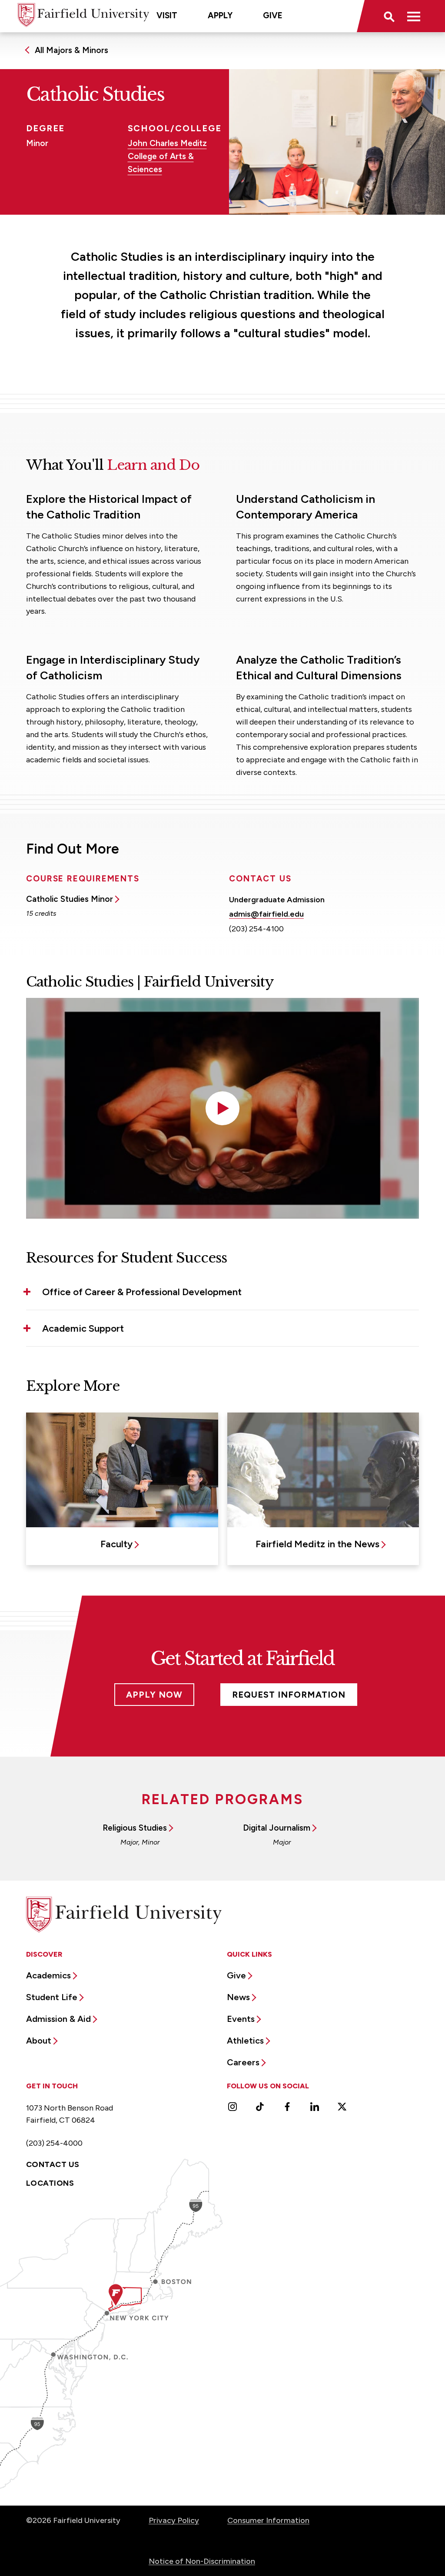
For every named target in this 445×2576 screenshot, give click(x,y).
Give (273, 15)
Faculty (116, 1544)
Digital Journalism (277, 1828)
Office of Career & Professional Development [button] (142, 1292)
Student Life (52, 1997)
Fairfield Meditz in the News (317, 1544)
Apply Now (154, 1695)
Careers (243, 2062)
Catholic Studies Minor (70, 899)
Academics (48, 1975)
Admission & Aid (58, 2019)
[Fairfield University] (83, 15)
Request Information (289, 1695)
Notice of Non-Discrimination (202, 2561)
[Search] (389, 16)
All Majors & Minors (71, 50)
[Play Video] (222, 1108)
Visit (167, 15)
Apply (220, 15)
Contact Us (53, 2164)
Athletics (245, 2041)
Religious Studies (135, 1828)
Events (241, 2019)
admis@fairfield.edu (266, 914)
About (39, 2041)
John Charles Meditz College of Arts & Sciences (167, 156)
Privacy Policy (174, 2520)
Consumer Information (268, 2520)
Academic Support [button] (83, 1328)
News (238, 1997)
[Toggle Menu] (414, 16)
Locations (50, 2183)
